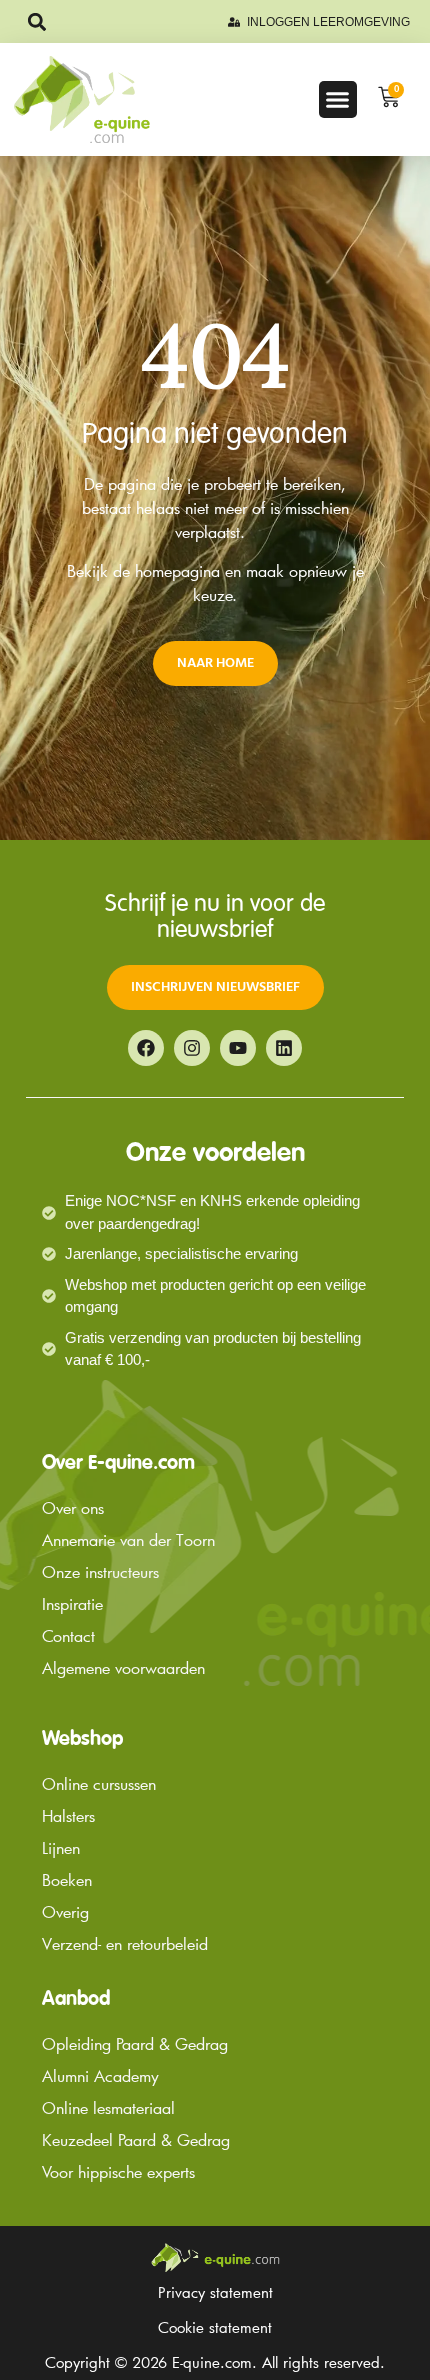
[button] (36, 21)
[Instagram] (192, 1048)
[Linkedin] (284, 1048)
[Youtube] (238, 1048)
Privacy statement (215, 2292)
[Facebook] (146, 1048)
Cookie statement (215, 2327)
